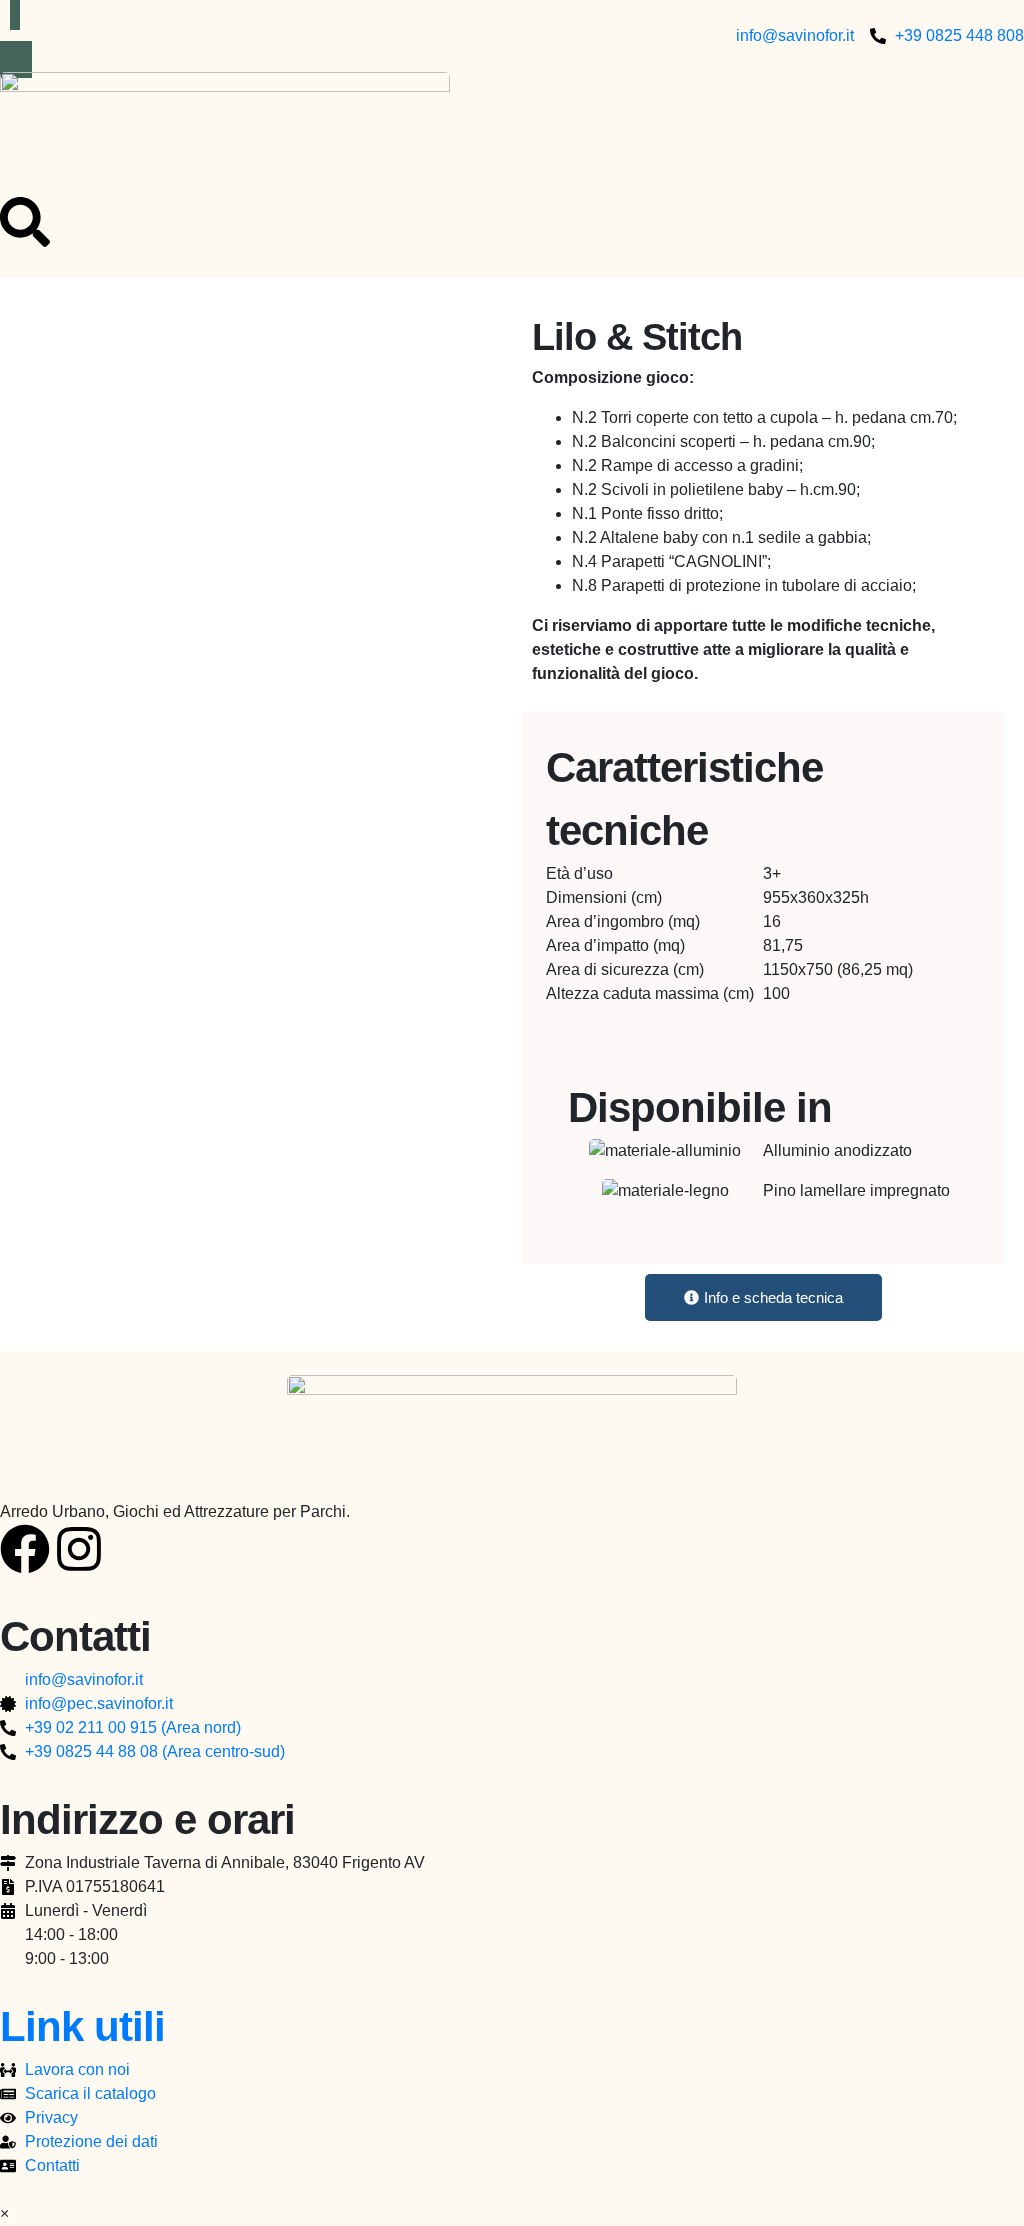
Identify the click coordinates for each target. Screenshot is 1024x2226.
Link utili (82, 2026)
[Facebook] (25, 1549)
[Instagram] (79, 1549)
